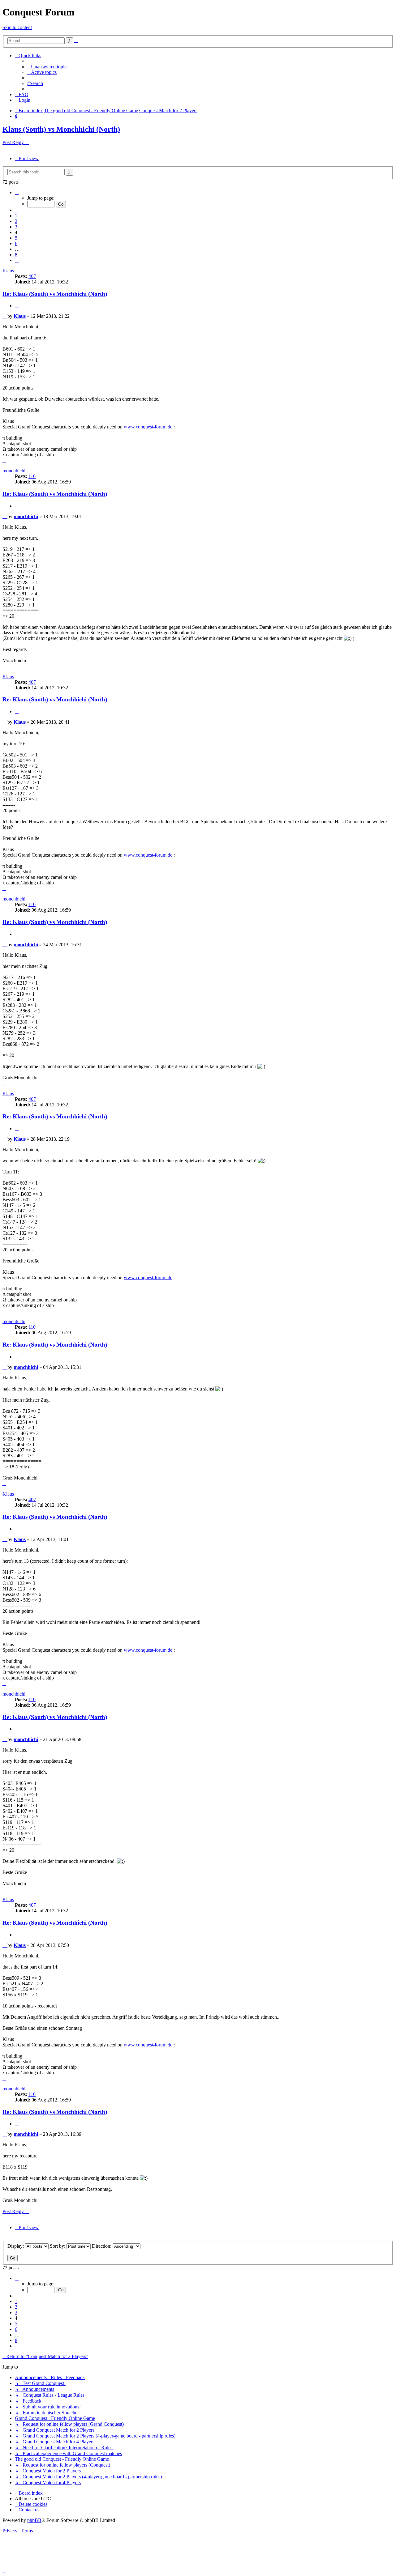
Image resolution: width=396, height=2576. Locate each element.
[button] (17, 192)
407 (32, 276)
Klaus (8, 271)
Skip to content (17, 27)
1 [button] (16, 216)
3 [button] (16, 227)
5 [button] (16, 238)
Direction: (102, 2246)
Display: (16, 2246)
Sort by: (58, 2246)
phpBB (34, 2520)
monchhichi (14, 471)
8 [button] (16, 255)
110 (32, 476)
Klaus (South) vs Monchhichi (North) (61, 129)
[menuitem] (48, 67)
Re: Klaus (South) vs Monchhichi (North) (55, 294)
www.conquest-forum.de (148, 427)
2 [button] (16, 221)
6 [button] (16, 243)
